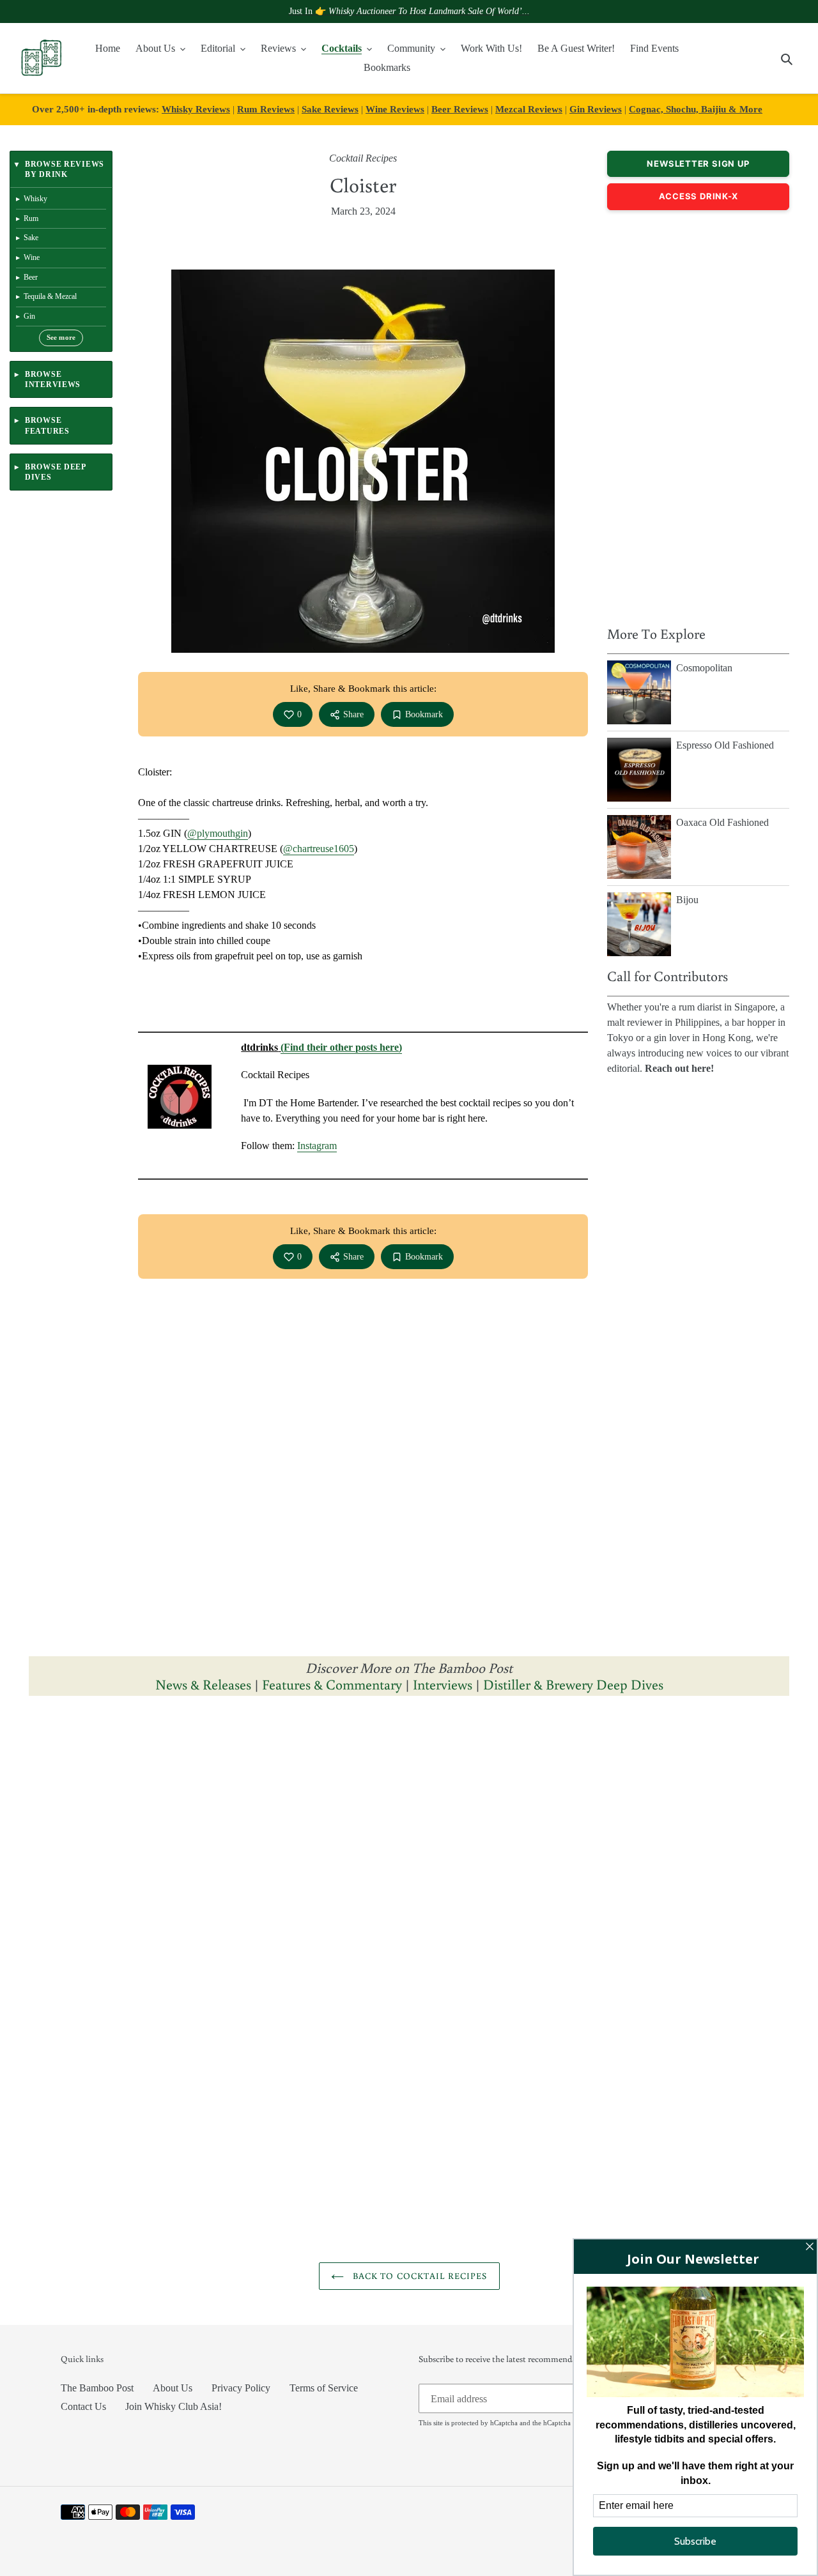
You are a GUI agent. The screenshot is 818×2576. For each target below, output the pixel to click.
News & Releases (205, 1684)
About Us (173, 2388)
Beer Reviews (460, 109)
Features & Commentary (332, 1684)
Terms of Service (324, 2388)
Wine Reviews (395, 109)
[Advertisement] (698, 415)
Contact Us (83, 2406)
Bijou (687, 900)
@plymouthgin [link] (218, 833)
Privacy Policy (241, 2388)
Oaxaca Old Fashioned (722, 822)
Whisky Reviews (196, 109)
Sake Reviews (330, 109)
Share (353, 714)
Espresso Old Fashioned (725, 745)
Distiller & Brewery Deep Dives (573, 1684)
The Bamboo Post (97, 2388)
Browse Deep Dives (55, 472)
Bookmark (424, 714)
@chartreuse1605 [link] (319, 849)
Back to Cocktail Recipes (419, 2276)
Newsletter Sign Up (698, 164)
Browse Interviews (53, 379)
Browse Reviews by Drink (65, 169)
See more (61, 338)
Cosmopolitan (704, 668)
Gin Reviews (596, 109)
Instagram (317, 1146)
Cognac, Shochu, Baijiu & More (696, 109)
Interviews (443, 1684)
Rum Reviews (266, 109)
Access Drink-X (698, 196)
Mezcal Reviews (529, 109)
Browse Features (47, 425)
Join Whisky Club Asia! (174, 2406)
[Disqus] (409, 1867)
